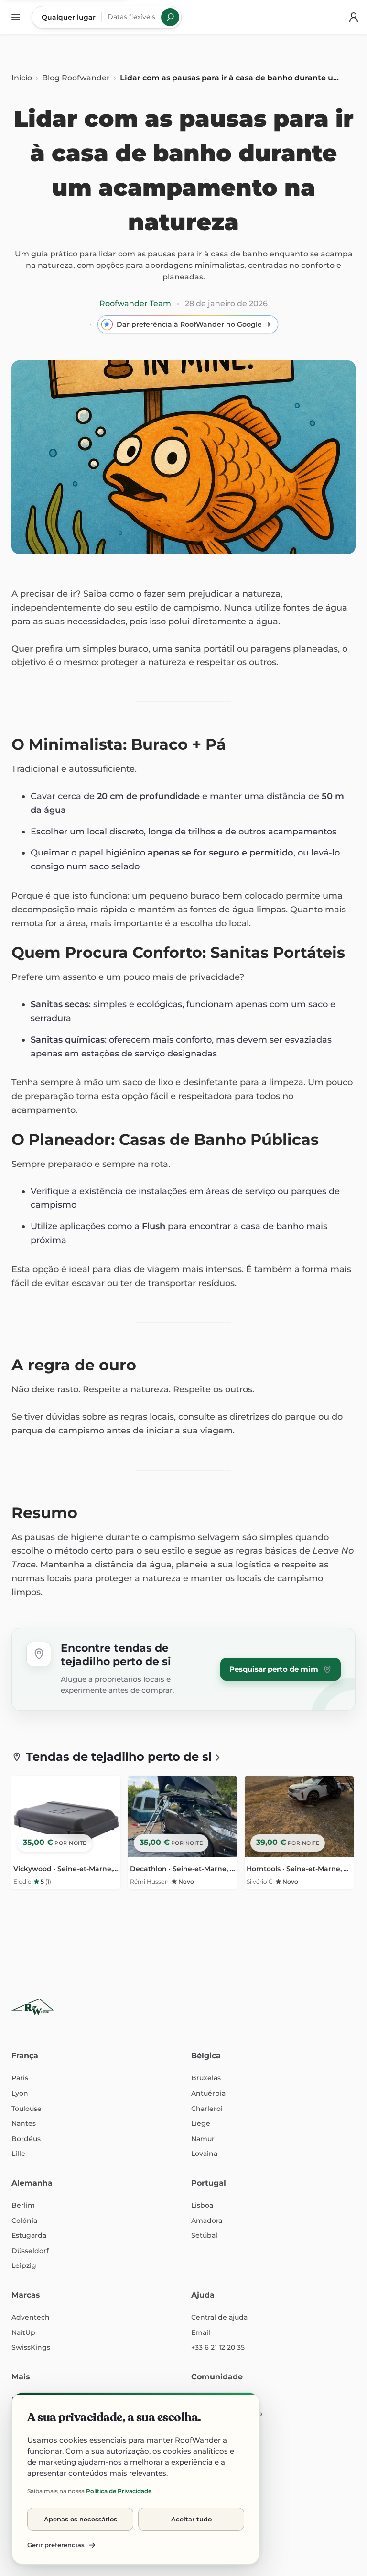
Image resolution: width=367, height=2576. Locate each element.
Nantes (24, 2123)
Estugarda (29, 2235)
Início (22, 78)
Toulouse (27, 2109)
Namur (203, 2139)
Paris (20, 2078)
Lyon (20, 2093)
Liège (201, 2123)
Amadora (207, 2221)
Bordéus (26, 2139)
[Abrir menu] (16, 17)
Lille (18, 2154)
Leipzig (24, 2265)
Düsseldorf (30, 2251)
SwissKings (31, 2347)
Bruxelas (206, 2078)
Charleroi (207, 2109)
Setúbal (204, 2235)
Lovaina (204, 2154)
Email (201, 2332)
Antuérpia (208, 2093)
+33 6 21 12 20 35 (218, 2347)
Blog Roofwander (76, 78)
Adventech (31, 2317)
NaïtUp (23, 2332)
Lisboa (202, 2205)
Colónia (24, 2221)
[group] (183, 1836)
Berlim (23, 2205)
